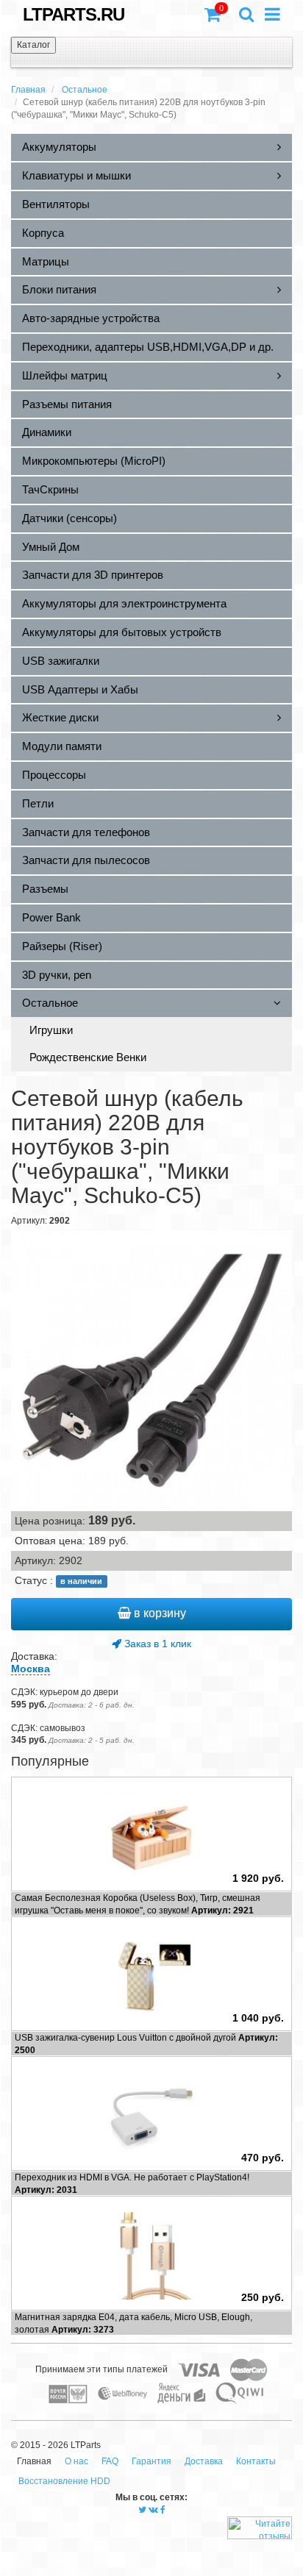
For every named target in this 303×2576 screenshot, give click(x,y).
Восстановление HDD (64, 2481)
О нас (76, 2461)
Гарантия (151, 2461)
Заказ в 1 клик (156, 1644)
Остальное (85, 90)
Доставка (204, 2461)
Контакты (256, 2461)
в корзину (158, 1613)
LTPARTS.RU (74, 14)
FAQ (110, 2461)
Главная (28, 90)
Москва (31, 1669)
